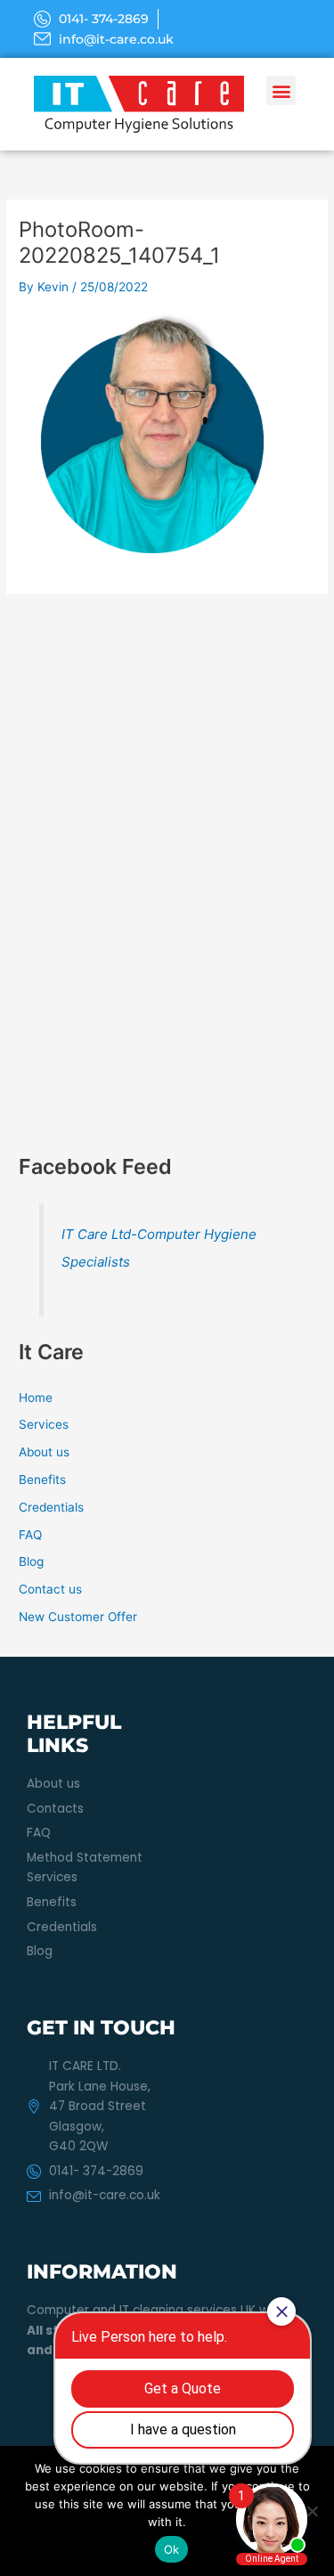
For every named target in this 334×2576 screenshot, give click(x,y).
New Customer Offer (78, 1617)
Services (44, 1424)
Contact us (50, 1589)
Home (36, 1398)
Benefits (42, 1480)
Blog (31, 1561)
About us (44, 1452)
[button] (281, 90)
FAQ (30, 1535)
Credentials (51, 1507)
